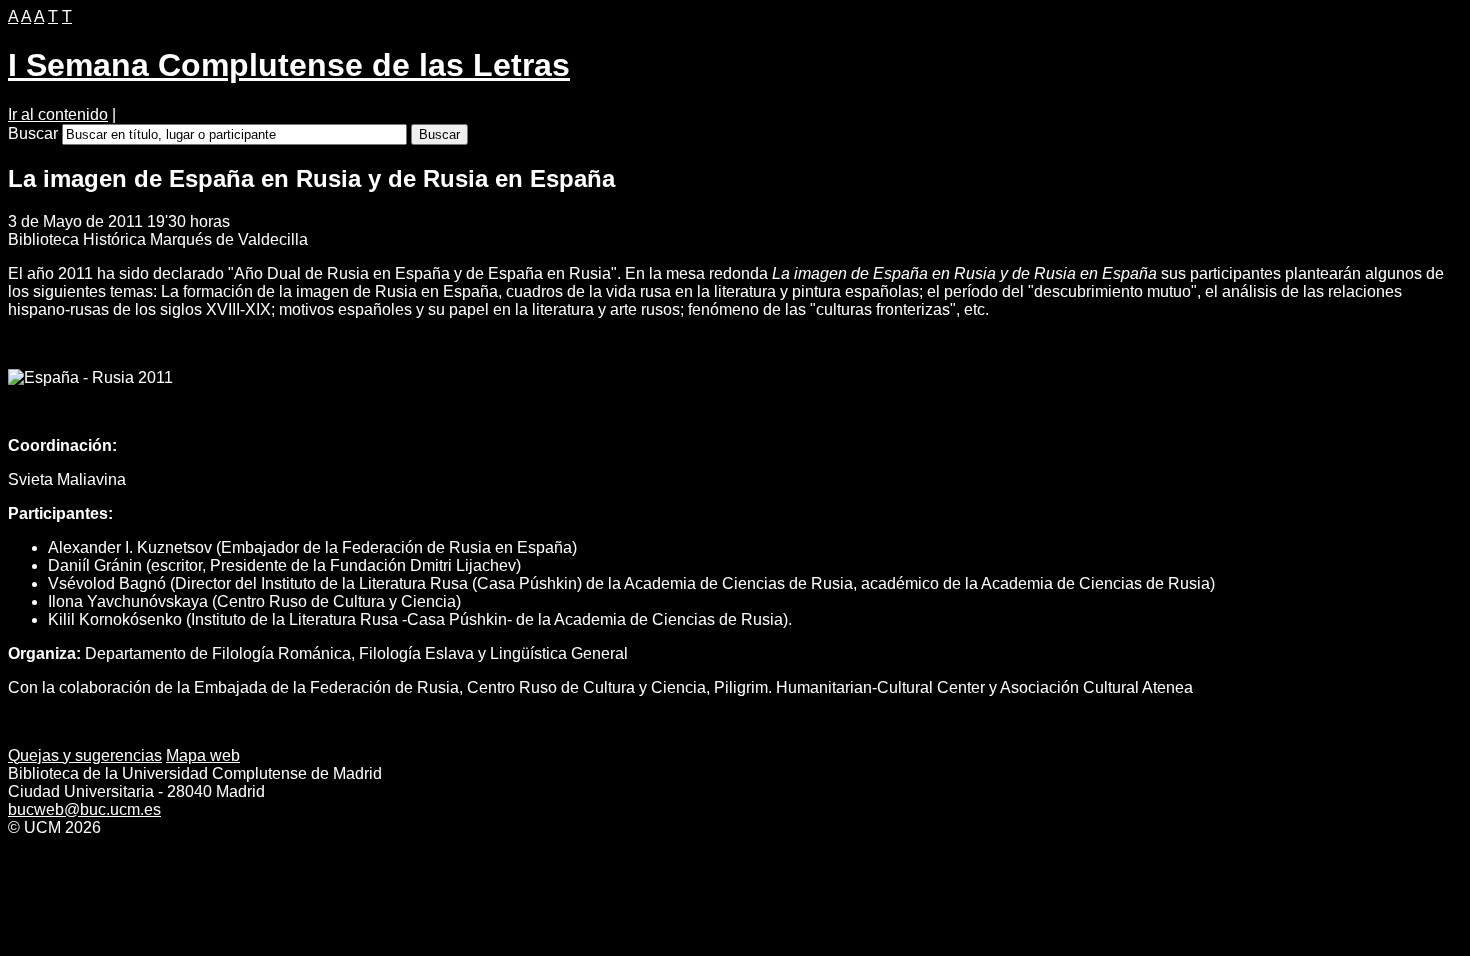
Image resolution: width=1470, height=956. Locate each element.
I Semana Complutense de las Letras (289, 65)
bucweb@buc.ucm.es (84, 809)
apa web (203, 755)
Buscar (33, 133)
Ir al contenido (58, 114)
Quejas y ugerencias (85, 755)
